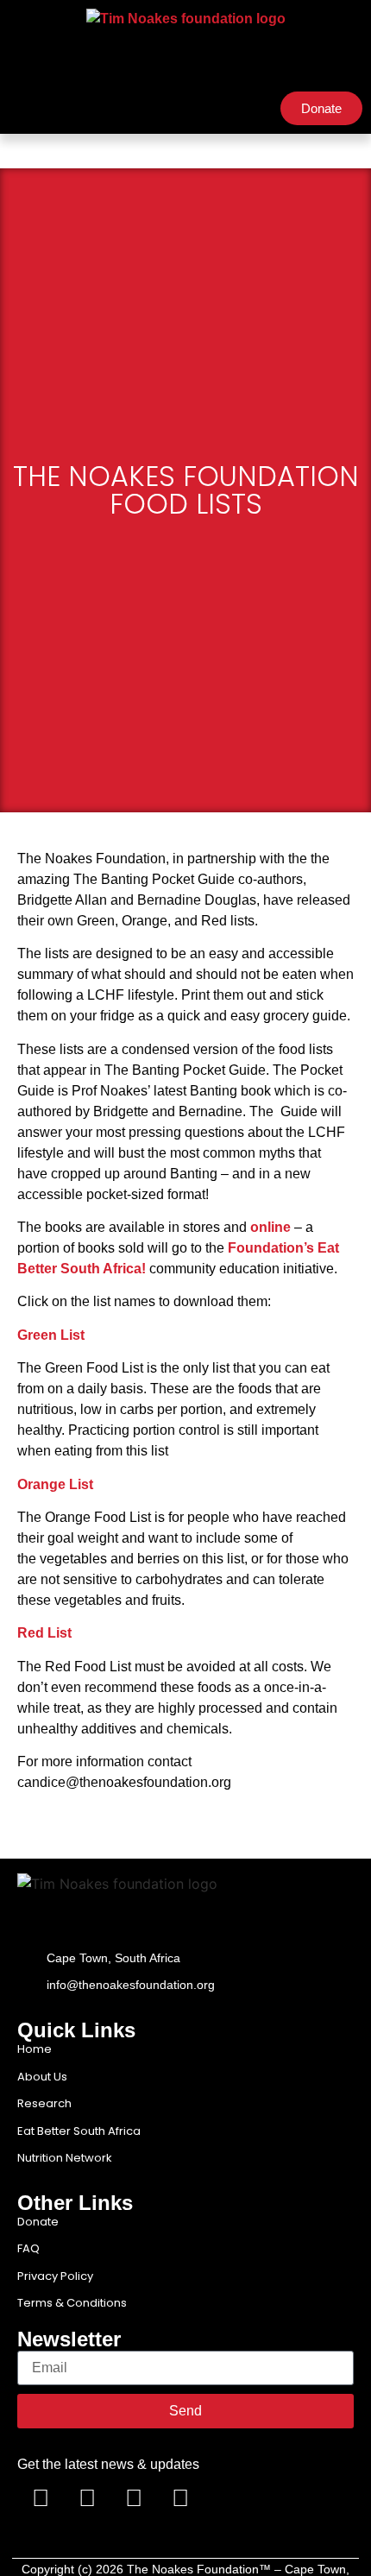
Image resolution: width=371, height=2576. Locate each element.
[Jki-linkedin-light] (227, 2498)
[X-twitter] (87, 2498)
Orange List (55, 1484)
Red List (44, 1633)
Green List (51, 1335)
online (270, 1227)
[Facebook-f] (41, 2498)
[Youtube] (134, 2498)
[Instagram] (180, 2498)
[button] (22, 109)
